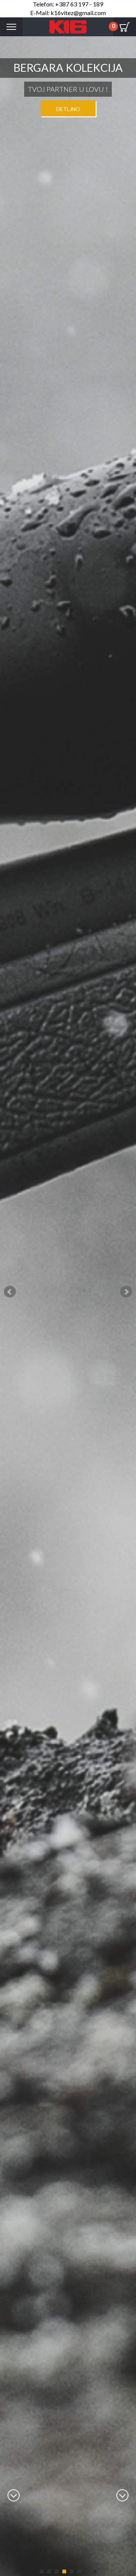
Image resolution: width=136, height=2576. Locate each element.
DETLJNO (68, 109)
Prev (10, 1292)
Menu (11, 27)
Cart (125, 27)
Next (126, 1292)
